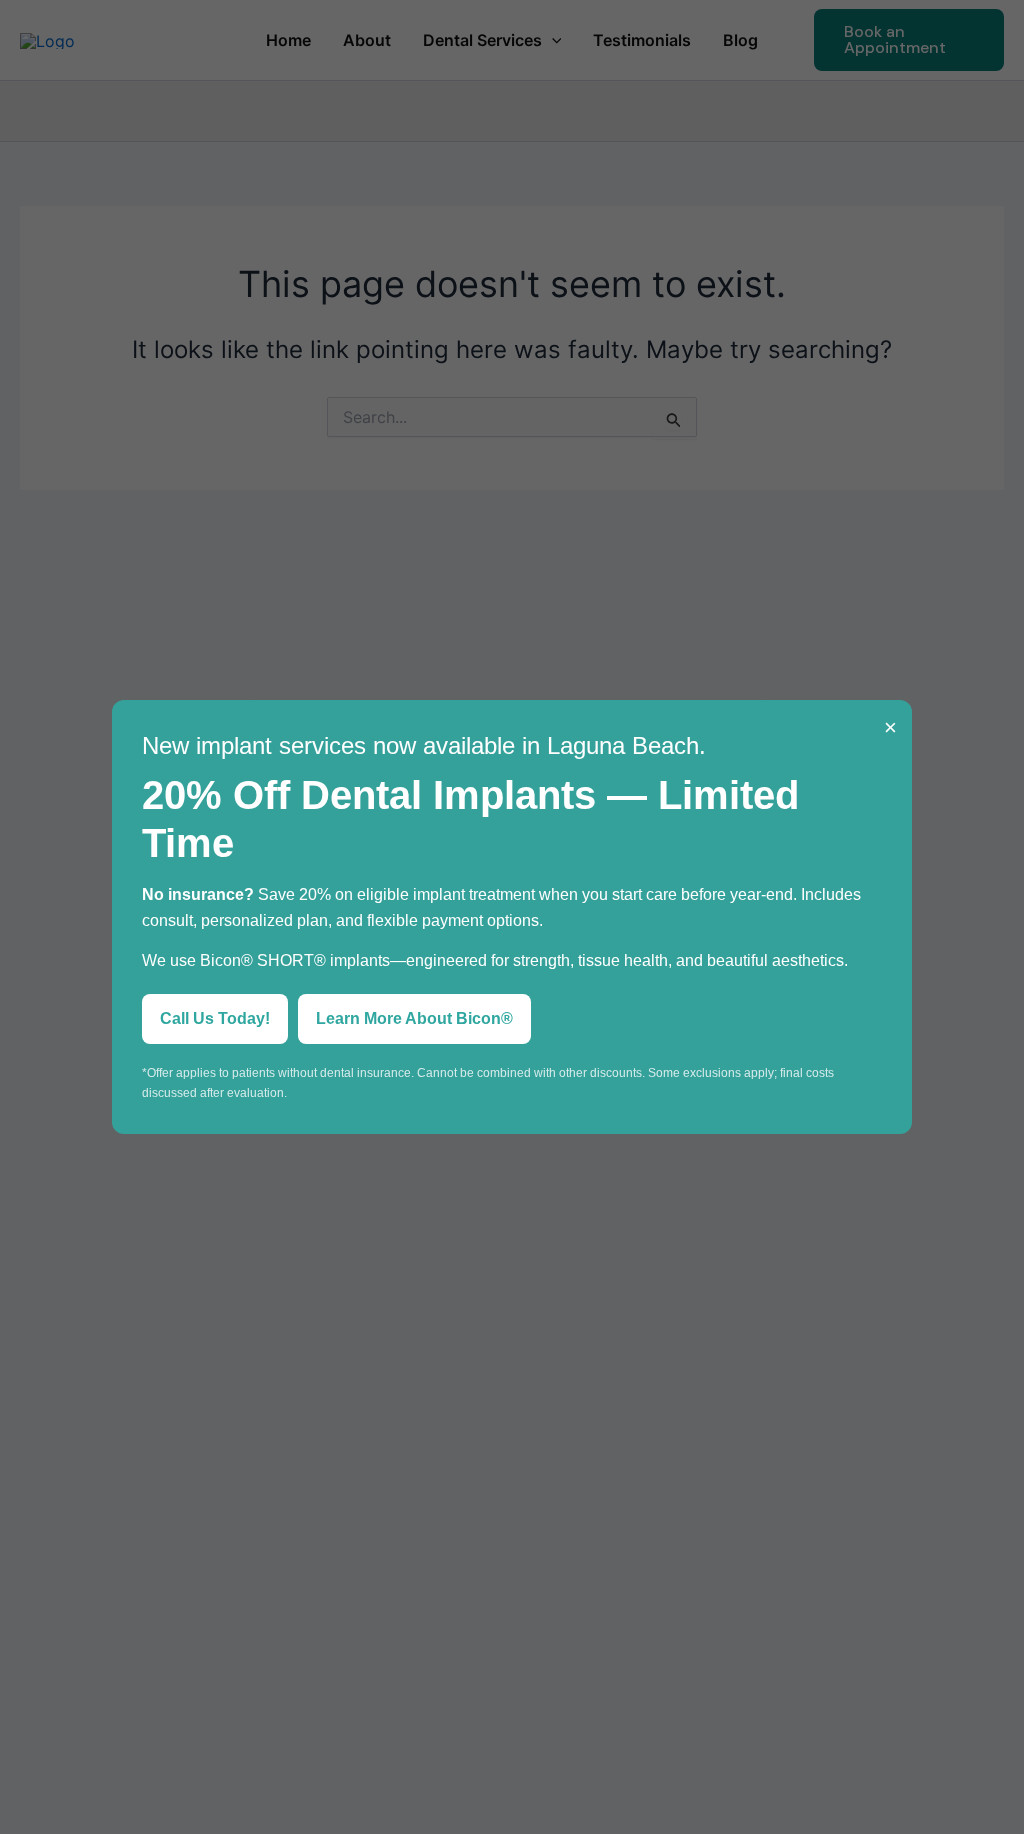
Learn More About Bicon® (414, 1018)
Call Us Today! (215, 1018)
